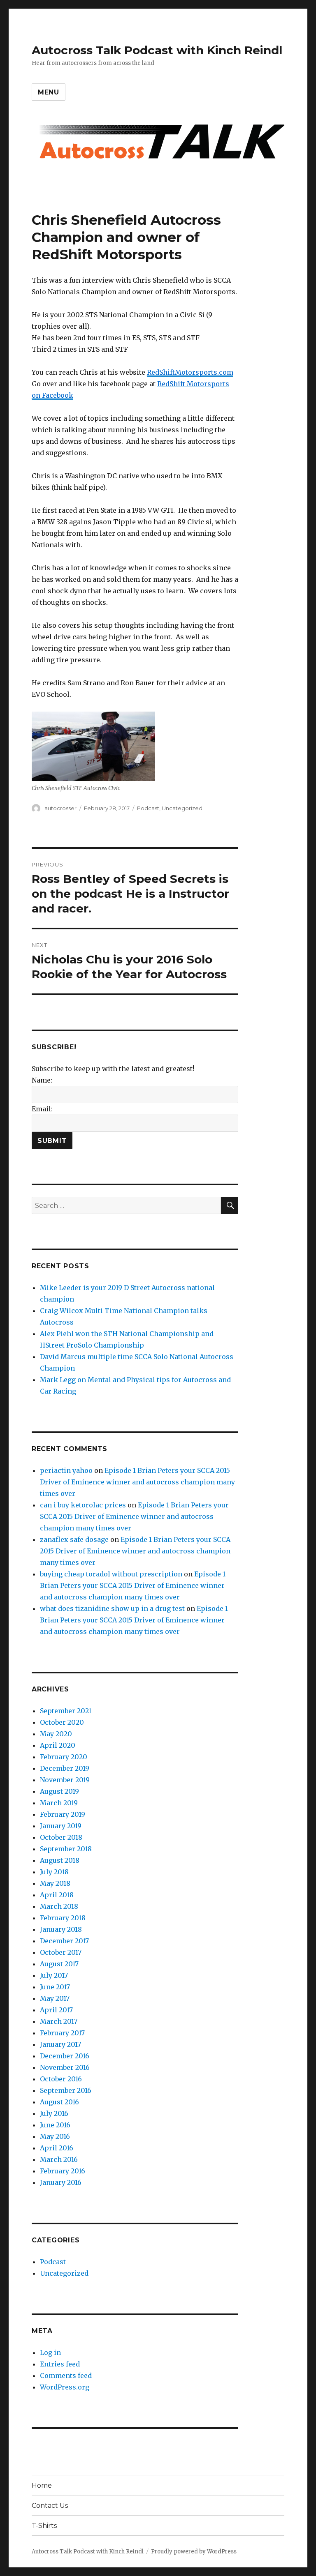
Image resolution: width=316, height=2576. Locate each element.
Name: (42, 1080)
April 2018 (57, 1895)
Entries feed (60, 2364)
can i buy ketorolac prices (83, 1505)
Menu (49, 92)
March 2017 (59, 2021)
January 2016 (61, 2182)
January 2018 (61, 1929)
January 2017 (60, 2044)
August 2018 (60, 1860)
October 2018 (61, 1837)
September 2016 (66, 2090)
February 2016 (63, 2171)
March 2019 (59, 1803)
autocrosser (60, 808)
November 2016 (65, 2067)
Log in (50, 2353)
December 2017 (64, 1941)
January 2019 (61, 1826)
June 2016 (55, 2125)
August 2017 (59, 1964)
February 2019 (63, 1814)
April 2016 (57, 2148)
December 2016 (65, 2056)
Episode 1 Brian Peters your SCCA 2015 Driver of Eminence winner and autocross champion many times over (137, 1482)
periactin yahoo (66, 1470)
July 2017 (54, 1975)
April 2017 (56, 2010)
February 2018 (63, 1918)
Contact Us (50, 2506)
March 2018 (59, 1906)
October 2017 (61, 1952)
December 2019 (65, 1768)
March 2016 (59, 2159)
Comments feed (66, 2376)
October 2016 (61, 2079)
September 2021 (66, 1711)
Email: (42, 1109)
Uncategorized (182, 808)
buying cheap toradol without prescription (111, 1574)
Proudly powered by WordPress (194, 2552)
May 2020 (56, 1734)
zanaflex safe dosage (74, 1539)
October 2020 (62, 1722)
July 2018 (54, 1872)
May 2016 (55, 2136)
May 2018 (55, 1883)
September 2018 (66, 1849)
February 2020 (64, 1757)
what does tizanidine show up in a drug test (112, 1608)
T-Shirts (44, 2526)
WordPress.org (65, 2387)
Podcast (148, 808)
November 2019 (65, 1780)
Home (42, 2485)
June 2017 (55, 1987)
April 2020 (58, 1745)
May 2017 (55, 1998)
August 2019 (59, 1791)
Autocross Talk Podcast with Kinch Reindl (157, 50)
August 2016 (59, 2102)
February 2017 (62, 2033)
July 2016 (54, 2113)
